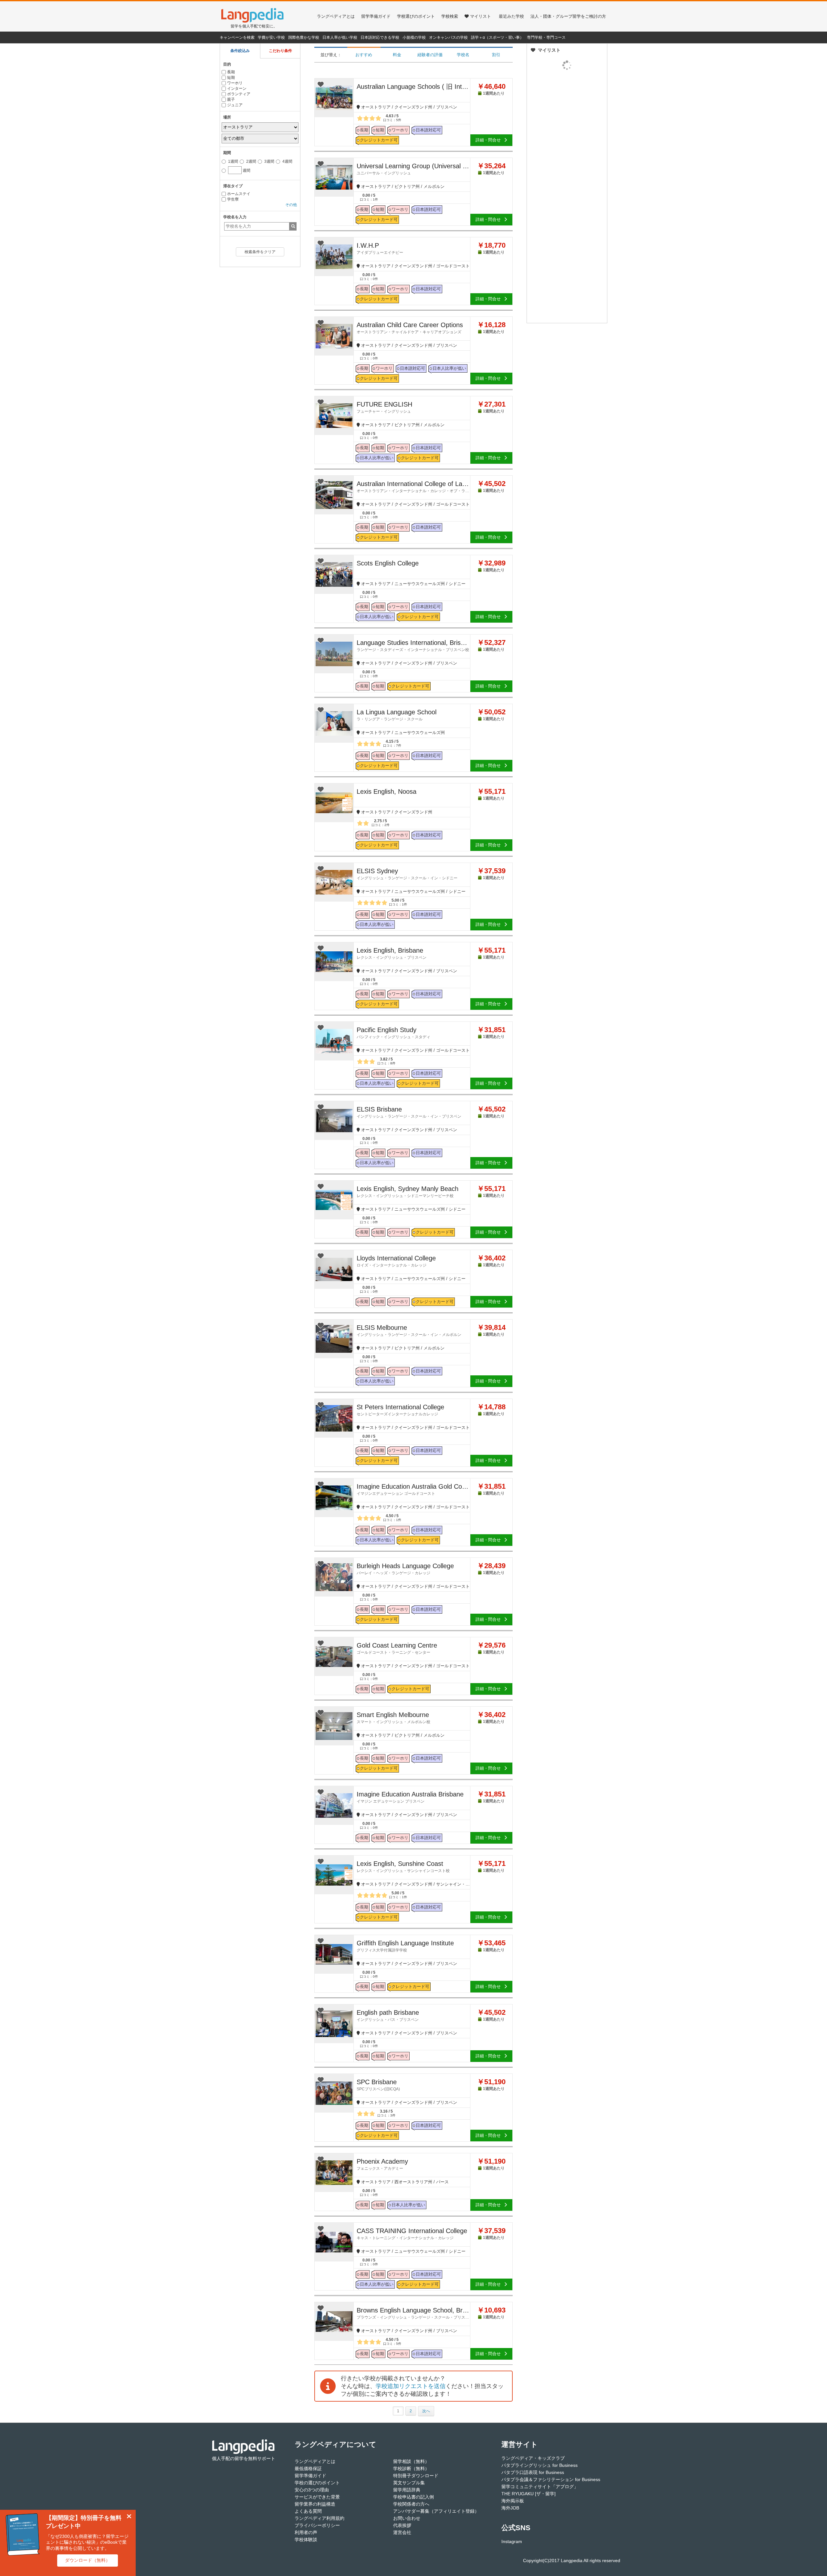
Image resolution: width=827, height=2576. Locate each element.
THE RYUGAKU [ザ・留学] (529, 2494)
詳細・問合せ (488, 140)
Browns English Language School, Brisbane (413, 2313)
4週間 (287, 161)
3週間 (269, 161)
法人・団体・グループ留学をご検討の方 (568, 16)
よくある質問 (308, 2511)
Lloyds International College (396, 1261)
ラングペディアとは (336, 16)
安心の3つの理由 (312, 2490)
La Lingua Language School (397, 715)
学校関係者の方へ (411, 2504)
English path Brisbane (388, 2015)
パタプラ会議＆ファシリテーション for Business (551, 2479)
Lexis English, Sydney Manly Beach (408, 1192)
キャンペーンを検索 (237, 37)
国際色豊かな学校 (304, 37)
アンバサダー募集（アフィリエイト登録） (436, 2511)
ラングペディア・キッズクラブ (533, 2458)
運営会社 (402, 2532)
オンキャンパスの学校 (448, 37)
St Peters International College (400, 1410)
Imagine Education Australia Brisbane (410, 1797)
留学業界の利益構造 (315, 2504)
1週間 (233, 161)
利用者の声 (306, 2532)
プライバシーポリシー (317, 2525)
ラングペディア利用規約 (319, 2518)
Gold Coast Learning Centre (397, 1648)
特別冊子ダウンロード (416, 2476)
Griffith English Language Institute (405, 1946)
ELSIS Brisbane (409, 1112)
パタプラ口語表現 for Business (533, 2472)
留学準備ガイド (376, 16)
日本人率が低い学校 (340, 37)
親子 (231, 99)
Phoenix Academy (382, 2164)
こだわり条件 (280, 51)
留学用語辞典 (407, 2490)
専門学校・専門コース (546, 37)
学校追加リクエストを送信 (411, 2386)
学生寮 (233, 199)
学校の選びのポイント (317, 2483)
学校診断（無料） (411, 2468)
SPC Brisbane (378, 2085)
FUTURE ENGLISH (384, 407)
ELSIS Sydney (407, 874)
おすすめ (364, 55)
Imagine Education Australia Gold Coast (413, 1489)
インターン (237, 88)
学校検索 (450, 16)
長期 (231, 72)
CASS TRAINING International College (412, 2234)
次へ (426, 2411)
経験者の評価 (430, 55)
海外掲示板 (513, 2501)
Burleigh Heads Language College (405, 1569)
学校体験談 (306, 2540)
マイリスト (481, 16)
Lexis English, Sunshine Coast (403, 1867)
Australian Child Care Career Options (410, 328)
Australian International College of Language (413, 487)
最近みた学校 (511, 16)
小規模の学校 (414, 37)
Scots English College (388, 563)
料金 (397, 55)
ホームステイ (239, 194)
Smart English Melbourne (393, 1718)
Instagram (512, 2541)
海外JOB (510, 2508)
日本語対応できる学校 (380, 37)
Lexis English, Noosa (387, 791)
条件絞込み (240, 51)
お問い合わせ (407, 2518)
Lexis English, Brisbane (392, 953)
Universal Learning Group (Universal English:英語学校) (413, 169)
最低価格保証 (308, 2468)
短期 (231, 78)
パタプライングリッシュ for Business (539, 2465)
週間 (240, 169)
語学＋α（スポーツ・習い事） (497, 37)
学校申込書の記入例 (413, 2497)
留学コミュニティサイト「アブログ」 (540, 2487)
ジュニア (235, 105)
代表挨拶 (402, 2525)
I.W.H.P (380, 248)
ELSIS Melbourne (409, 1330)
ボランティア (239, 94)
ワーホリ (235, 83)
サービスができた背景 (317, 2497)
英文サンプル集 (409, 2483)
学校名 (463, 55)
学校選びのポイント (416, 16)
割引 (496, 55)
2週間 (251, 161)
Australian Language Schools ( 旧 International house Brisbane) (413, 87)
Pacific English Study (393, 1033)
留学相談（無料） (411, 2461)
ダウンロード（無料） (88, 2560)
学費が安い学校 (271, 37)
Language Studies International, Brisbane (413, 646)
